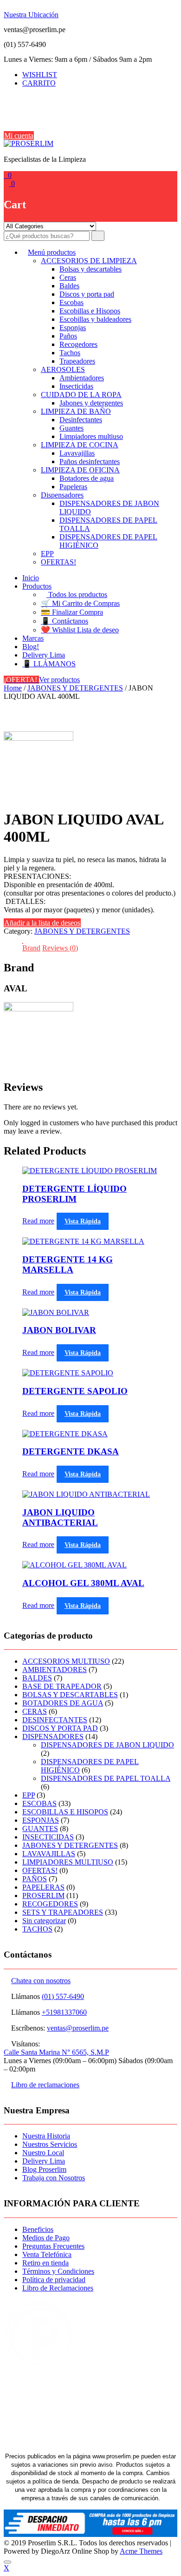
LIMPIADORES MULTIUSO (68, 1862)
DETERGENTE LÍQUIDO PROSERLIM (74, 1194)
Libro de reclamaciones (45, 2085)
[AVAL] (39, 738)
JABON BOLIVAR (59, 1330)
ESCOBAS (39, 1803)
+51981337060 (64, 2012)
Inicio (31, 578)
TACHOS (37, 1929)
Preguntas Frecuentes (53, 2246)
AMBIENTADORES (55, 1670)
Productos (37, 586)
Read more (38, 1221)
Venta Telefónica (47, 2254)
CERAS (35, 1711)
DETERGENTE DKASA (71, 1451)
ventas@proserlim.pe (78, 2028)
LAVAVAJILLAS (49, 1854)
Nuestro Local (43, 2153)
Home (13, 688)
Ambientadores (82, 378)
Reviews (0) (60, 948)
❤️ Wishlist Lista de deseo (80, 630)
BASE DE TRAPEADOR (62, 1686)
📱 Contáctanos (65, 621)
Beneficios (38, 2229)
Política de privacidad (54, 2280)
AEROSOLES (63, 369)
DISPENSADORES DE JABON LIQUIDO (107, 1745)
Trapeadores (77, 361)
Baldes (69, 286)
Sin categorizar (44, 1921)
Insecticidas (76, 386)
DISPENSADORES (53, 1736)
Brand (31, 948)
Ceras (68, 277)
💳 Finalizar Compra (72, 612)
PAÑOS (35, 1879)
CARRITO (39, 83)
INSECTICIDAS (48, 1837)
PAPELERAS (43, 1887)
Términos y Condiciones (58, 2271)
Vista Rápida (83, 1221)
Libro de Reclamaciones (58, 2288)
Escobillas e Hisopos (90, 311)
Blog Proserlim (44, 2169)
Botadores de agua (87, 478)
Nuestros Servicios (50, 2144)
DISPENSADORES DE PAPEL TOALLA (106, 1778)
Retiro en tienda (45, 2263)
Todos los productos (77, 594)
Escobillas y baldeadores (95, 319)
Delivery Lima (44, 655)
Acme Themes (141, 2551)
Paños (68, 336)
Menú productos (52, 252)
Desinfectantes (81, 420)
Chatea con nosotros (41, 1981)
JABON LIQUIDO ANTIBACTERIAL (60, 1517)
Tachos (70, 353)
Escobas (71, 302)
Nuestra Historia (46, 2136)
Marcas (33, 638)
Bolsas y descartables (90, 269)
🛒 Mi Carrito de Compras (80, 603)
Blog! (31, 647)
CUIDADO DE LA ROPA (81, 395)
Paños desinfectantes (90, 461)
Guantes (71, 428)
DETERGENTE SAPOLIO (75, 1391)
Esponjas (73, 328)
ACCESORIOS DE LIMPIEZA (89, 261)
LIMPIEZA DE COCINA (80, 445)
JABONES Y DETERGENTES (75, 688)
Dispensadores (62, 495)
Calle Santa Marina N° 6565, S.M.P (56, 2052)
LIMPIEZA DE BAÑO (76, 411)
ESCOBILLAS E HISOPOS (65, 1812)
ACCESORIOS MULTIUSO (66, 1661)
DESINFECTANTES (55, 1720)
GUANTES (40, 1829)
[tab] (31, 948)
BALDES (37, 1678)
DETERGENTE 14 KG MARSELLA (68, 1265)
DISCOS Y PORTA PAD (60, 1728)
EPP (47, 554)
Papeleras (73, 487)
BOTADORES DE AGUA (63, 1703)
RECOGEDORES (50, 1904)
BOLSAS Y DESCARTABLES (70, 1695)
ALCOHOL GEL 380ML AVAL (83, 1583)
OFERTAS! (58, 562)
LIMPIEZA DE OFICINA (80, 470)
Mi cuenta (19, 136)
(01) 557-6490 (63, 1996)
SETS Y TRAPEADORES (63, 1912)
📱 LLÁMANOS (49, 664)
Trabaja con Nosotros (54, 2178)
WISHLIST (40, 75)
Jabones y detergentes (91, 403)
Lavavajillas (77, 453)
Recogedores (78, 344)
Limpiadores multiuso (91, 436)
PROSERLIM (43, 1895)
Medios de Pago (46, 2238)
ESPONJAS (41, 1820)
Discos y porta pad (87, 294)
